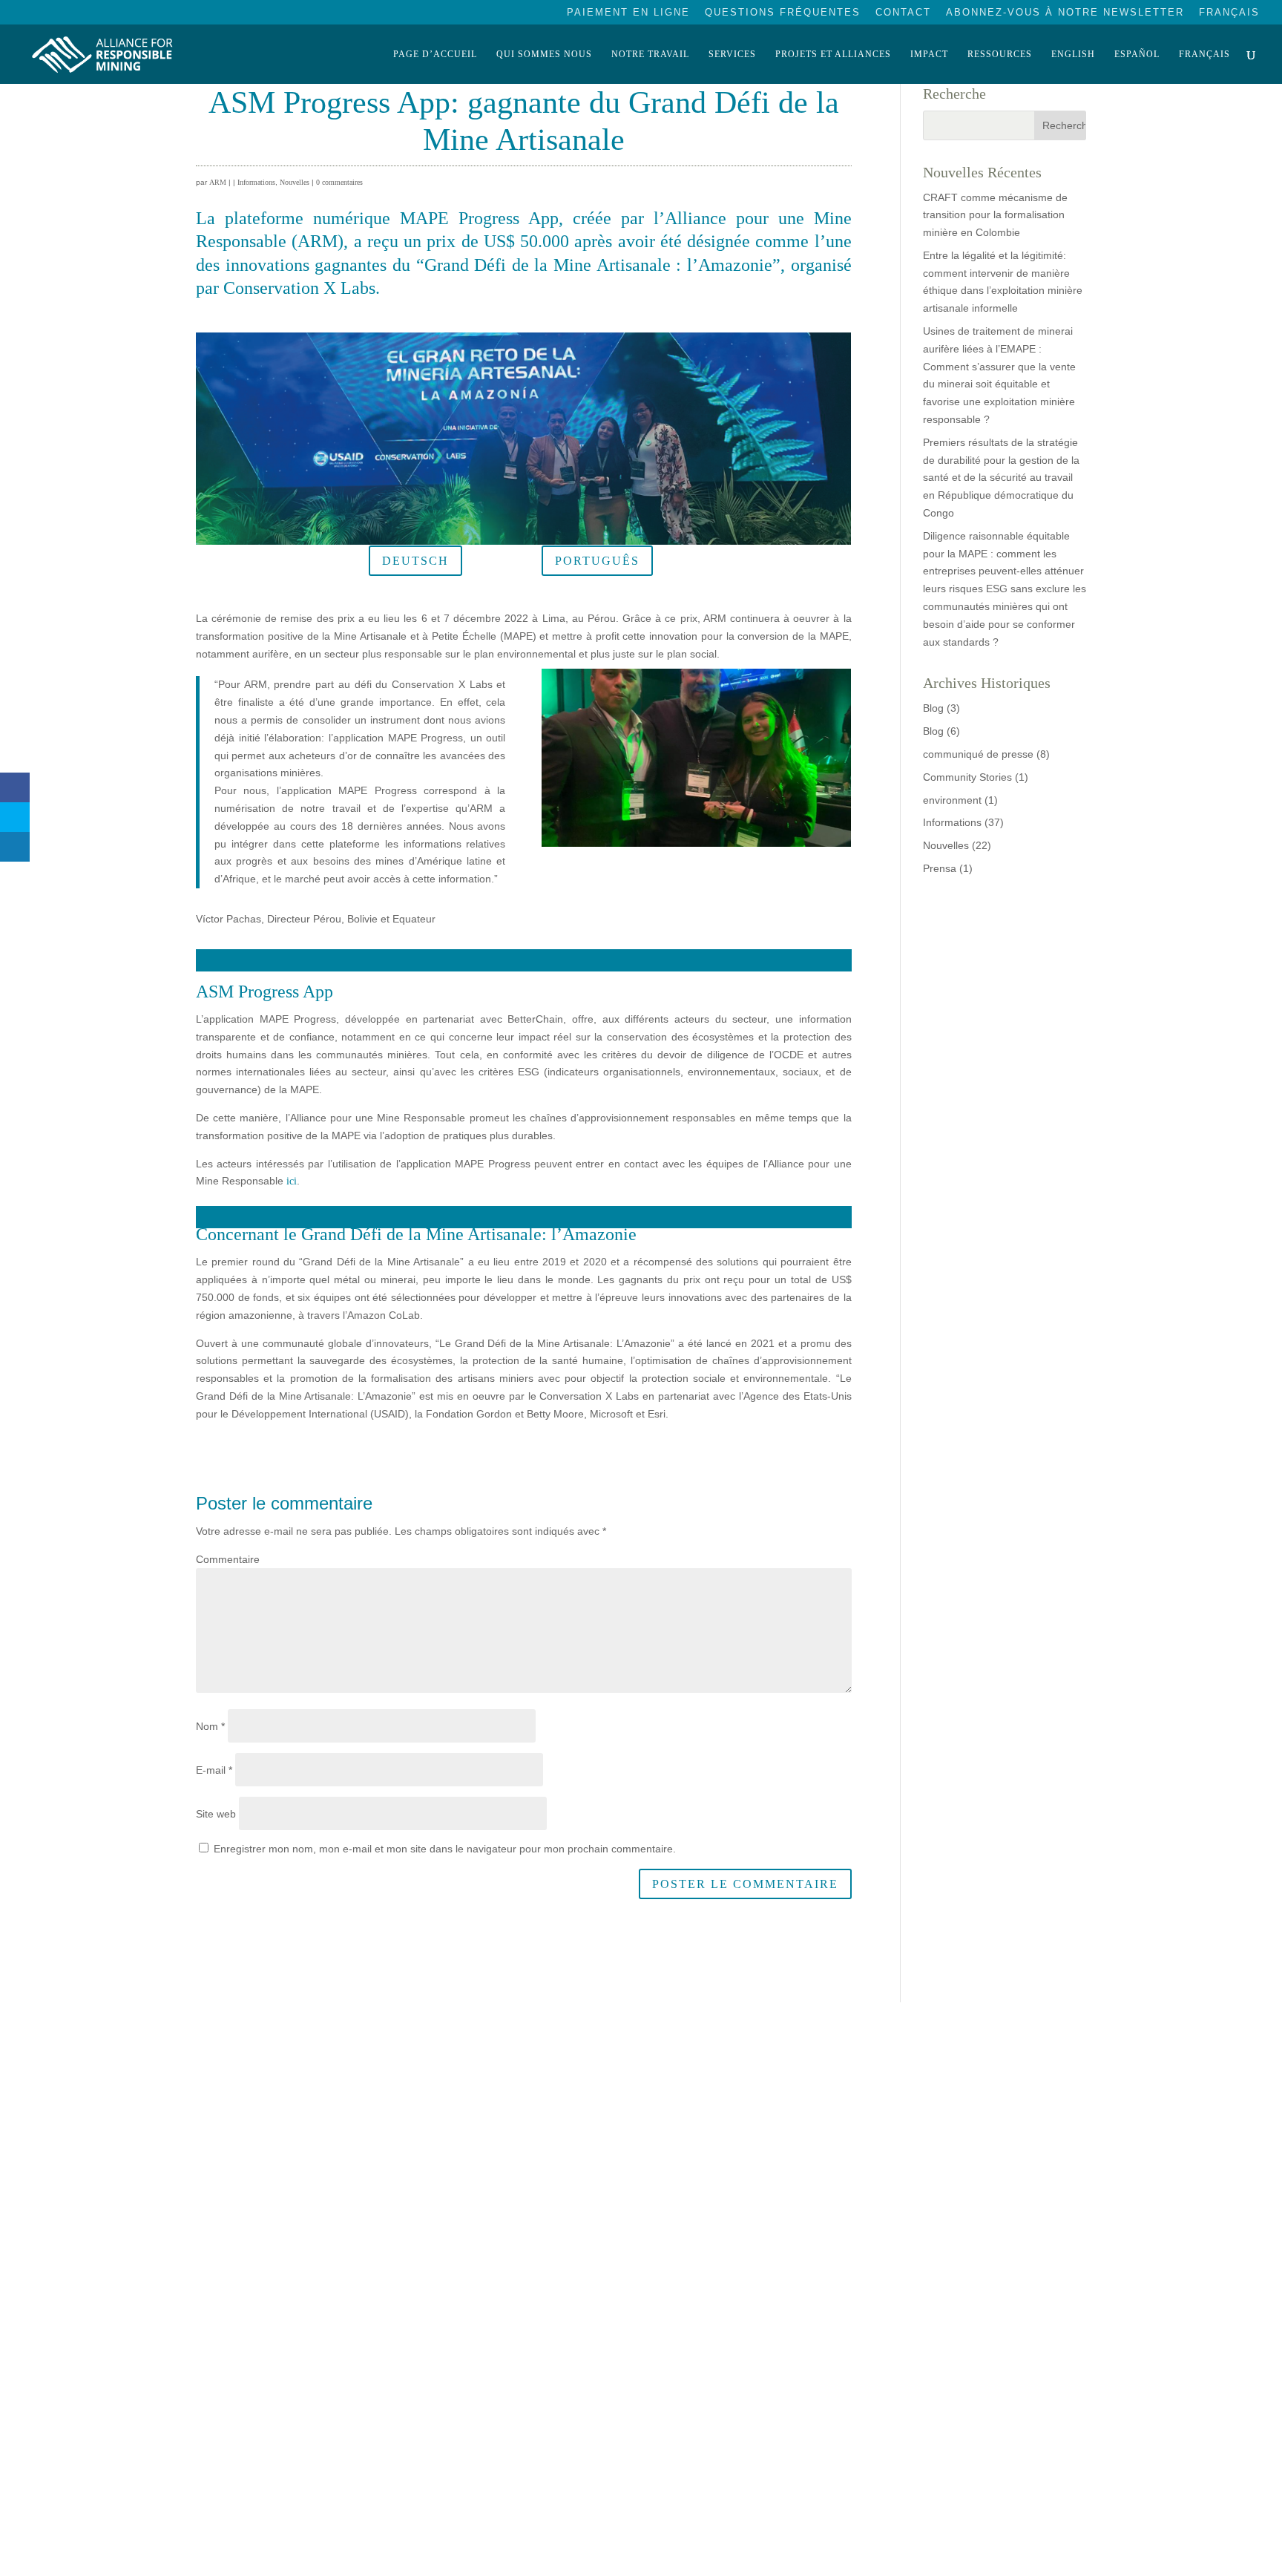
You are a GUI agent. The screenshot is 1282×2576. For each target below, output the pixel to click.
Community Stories (967, 777)
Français (1229, 13)
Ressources (1000, 54)
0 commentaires (339, 182)
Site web (216, 1814)
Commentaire (228, 1559)
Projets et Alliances (833, 54)
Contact (903, 13)
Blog (933, 708)
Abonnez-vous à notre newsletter (1065, 13)
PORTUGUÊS (597, 561)
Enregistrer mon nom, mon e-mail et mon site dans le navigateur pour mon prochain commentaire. (445, 1849)
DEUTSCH (415, 561)
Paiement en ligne (628, 13)
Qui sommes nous (544, 54)
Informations (256, 182)
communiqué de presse (978, 754)
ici (292, 1181)
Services (732, 54)
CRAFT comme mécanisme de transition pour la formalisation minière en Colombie (995, 215)
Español (1137, 54)
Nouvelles (295, 182)
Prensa (940, 868)
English (1073, 54)
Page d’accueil (435, 54)
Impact (929, 54)
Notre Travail (650, 54)
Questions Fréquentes (783, 13)
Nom (210, 1726)
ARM (218, 182)
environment (952, 800)
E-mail (214, 1770)
